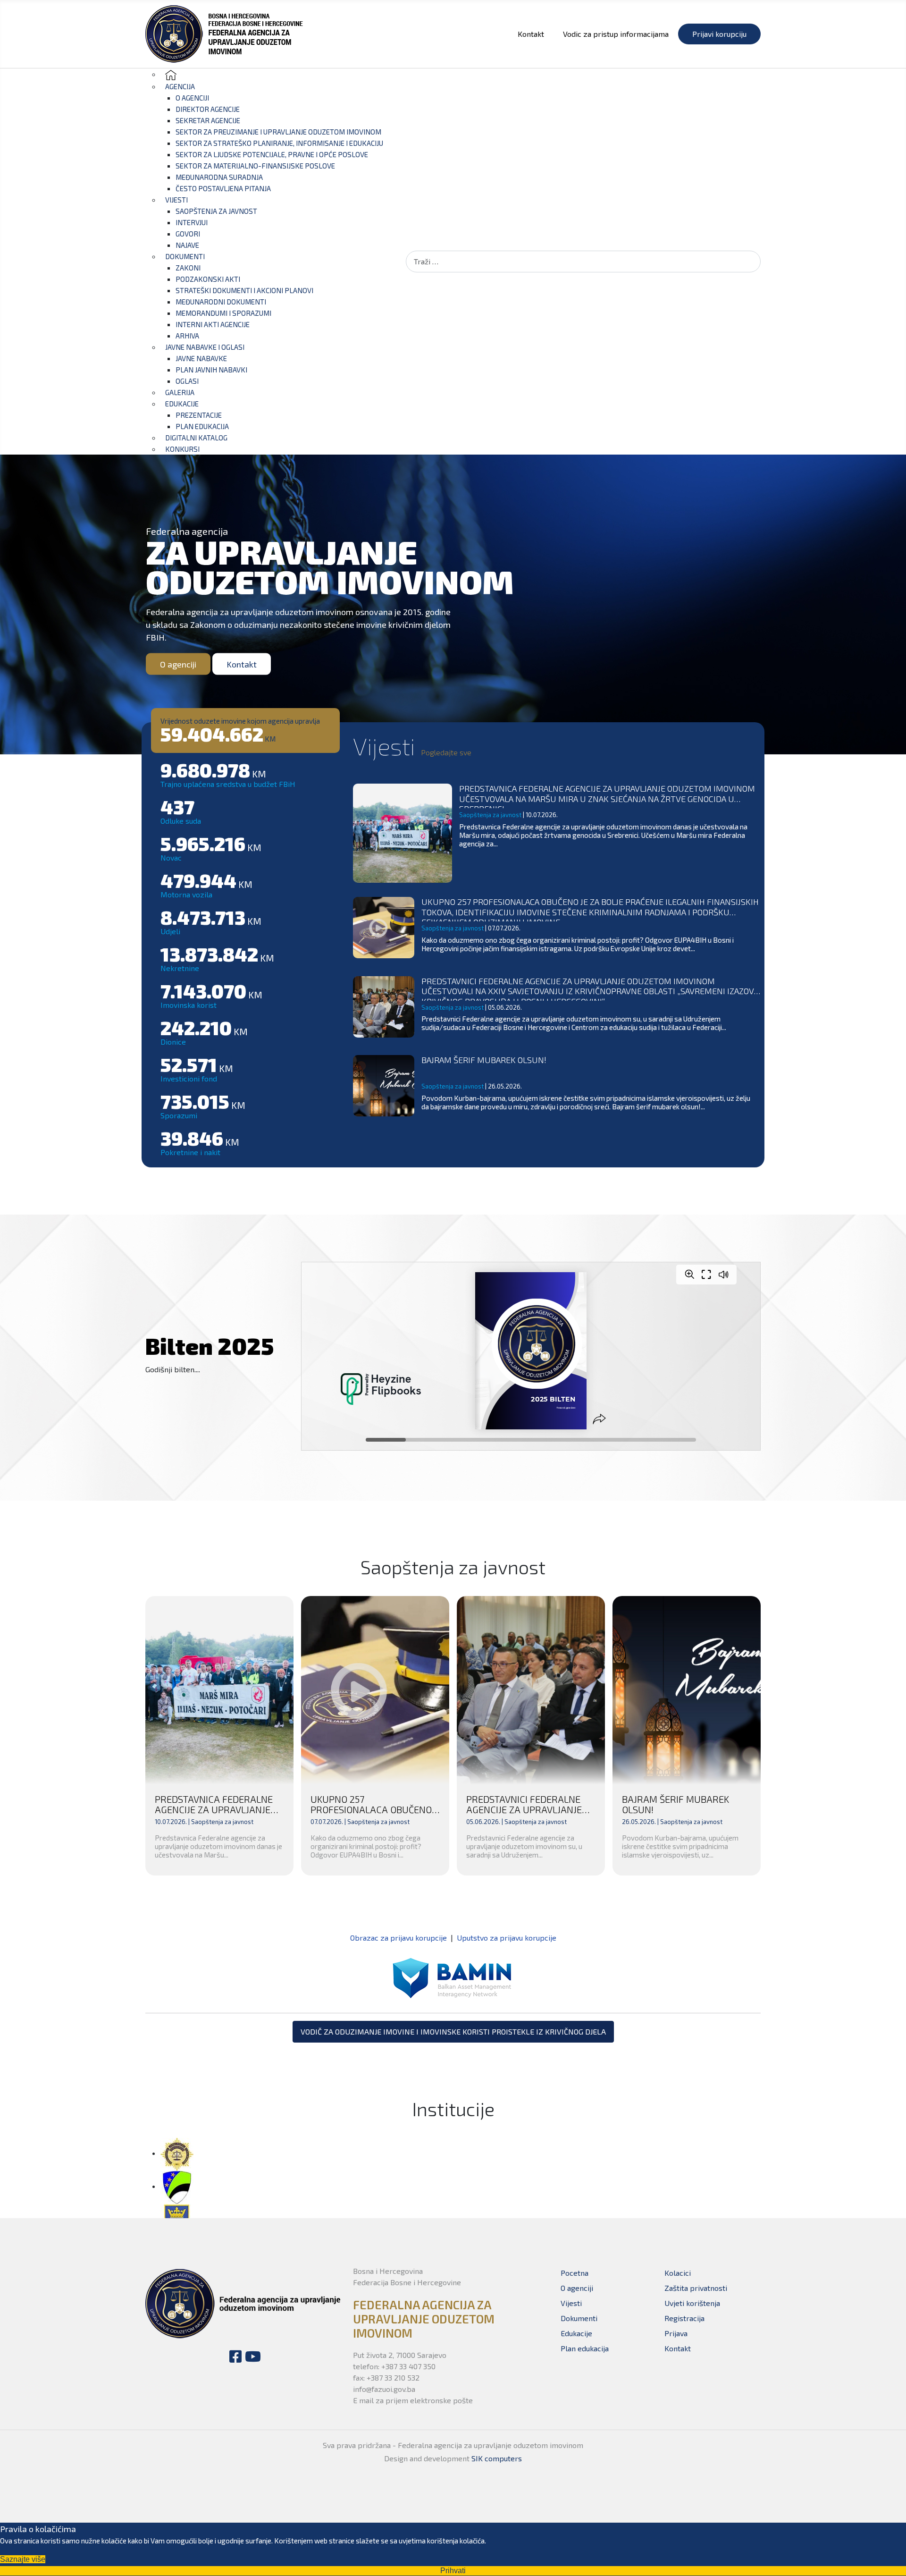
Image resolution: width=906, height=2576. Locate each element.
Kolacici (678, 2273)
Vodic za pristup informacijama (616, 34)
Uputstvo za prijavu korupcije (507, 1938)
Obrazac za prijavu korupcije (398, 1938)
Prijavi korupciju (719, 34)
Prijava (676, 2333)
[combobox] (583, 261)
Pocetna (575, 2273)
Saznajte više (23, 2559)
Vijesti (571, 2303)
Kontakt (531, 34)
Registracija (684, 2318)
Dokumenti (579, 2318)
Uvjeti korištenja (692, 2303)
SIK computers (497, 2458)
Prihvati (453, 2571)
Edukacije (576, 2333)
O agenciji (178, 664)
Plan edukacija (585, 2348)
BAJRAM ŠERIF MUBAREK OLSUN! (484, 1060)
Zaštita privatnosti (696, 2288)
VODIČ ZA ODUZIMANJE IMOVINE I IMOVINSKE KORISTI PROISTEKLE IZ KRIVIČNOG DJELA (453, 2031)
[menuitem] (171, 74)
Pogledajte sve (446, 752)
